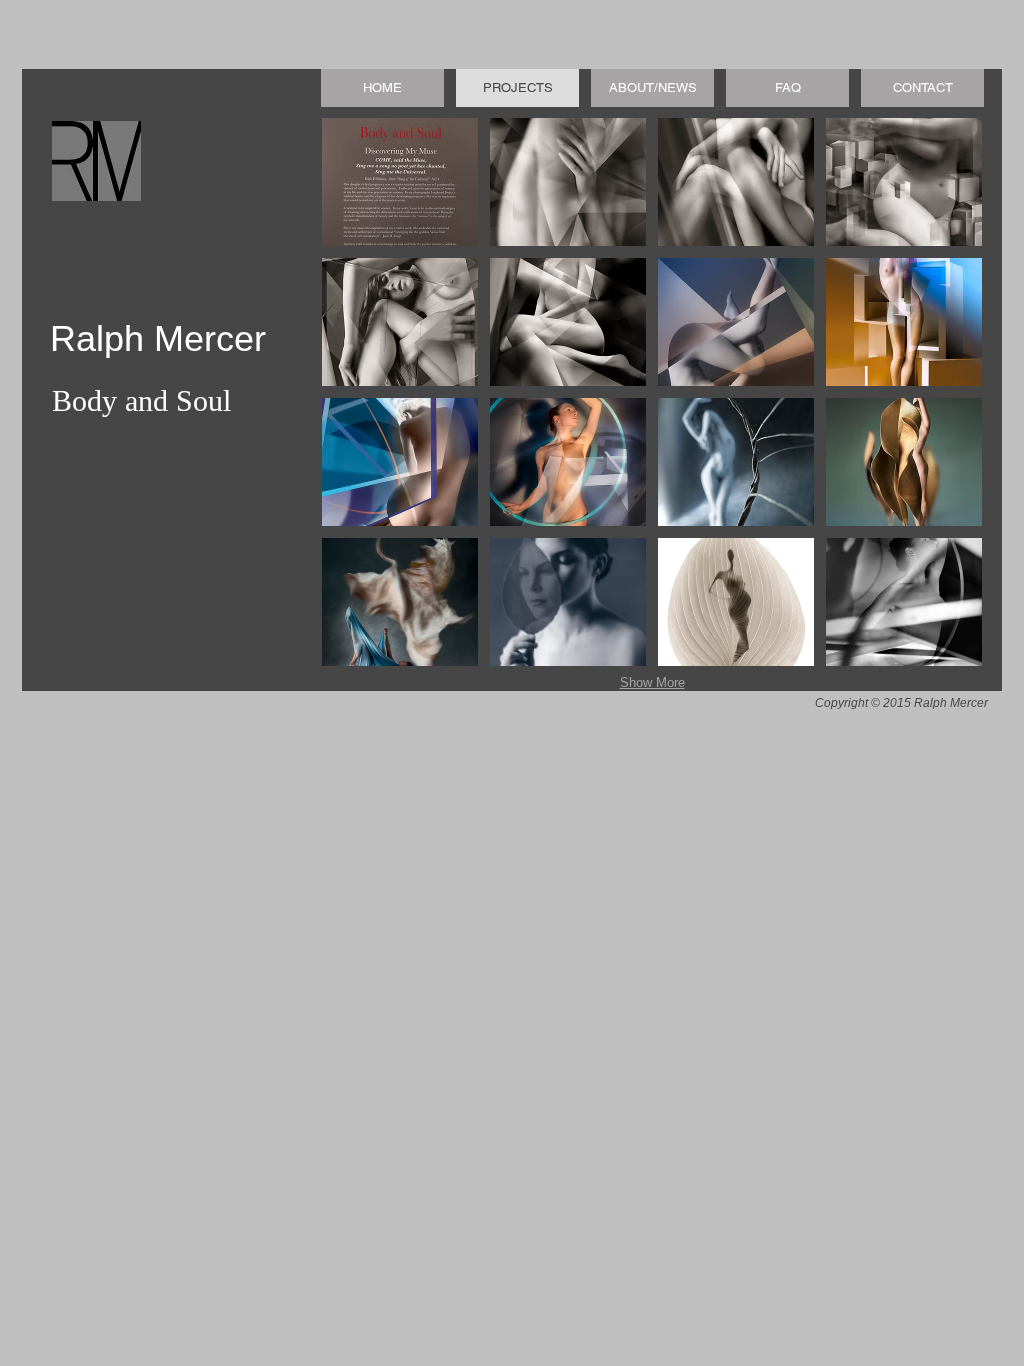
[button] (400, 182)
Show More (652, 682)
